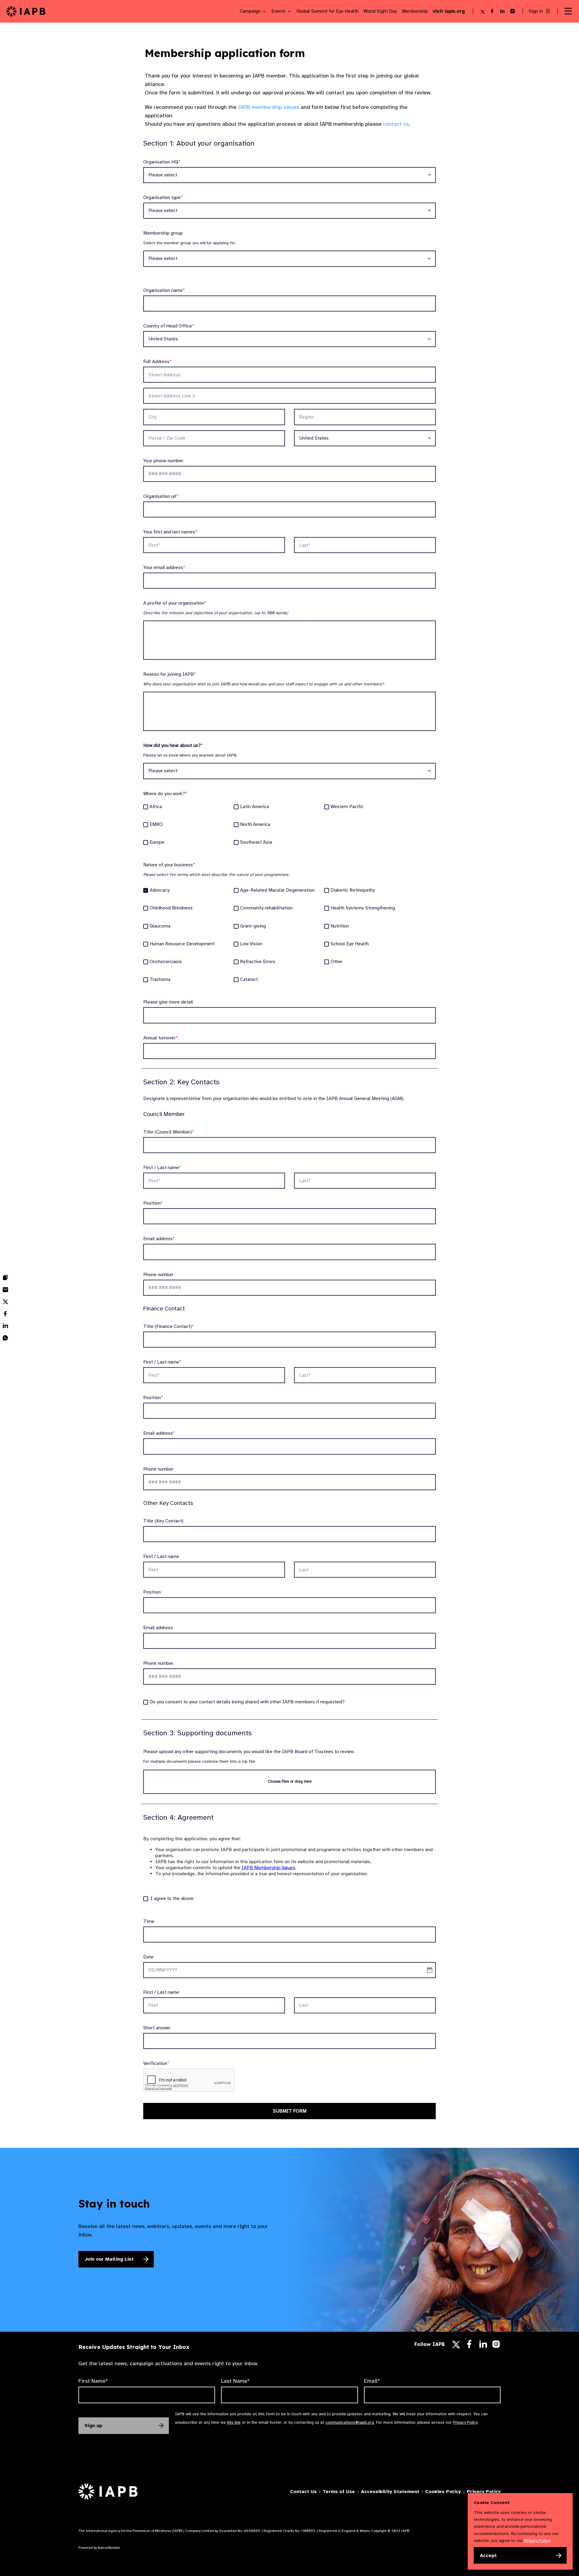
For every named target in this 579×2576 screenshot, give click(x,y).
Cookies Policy (443, 2492)
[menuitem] (5, 1278)
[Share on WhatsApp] (5, 1338)
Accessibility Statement (390, 2492)
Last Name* (235, 2381)
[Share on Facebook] (5, 1314)
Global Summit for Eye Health (327, 11)
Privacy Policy (465, 2422)
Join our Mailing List (109, 2259)
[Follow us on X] (456, 2345)
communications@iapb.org (350, 2422)
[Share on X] (5, 1302)
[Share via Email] (5, 1290)
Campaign (251, 11)
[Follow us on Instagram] (496, 2346)
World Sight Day (380, 11)
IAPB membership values (269, 107)
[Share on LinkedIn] (5, 1326)
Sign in (536, 11)
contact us (396, 124)
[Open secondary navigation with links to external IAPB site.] (568, 11)
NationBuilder (109, 2548)
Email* (372, 2381)
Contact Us (303, 2492)
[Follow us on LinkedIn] (483, 2346)
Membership (415, 11)
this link (234, 2422)
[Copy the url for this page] (5, 1278)
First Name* (93, 2381)
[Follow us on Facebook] (469, 2346)
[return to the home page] (26, 11)
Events (279, 11)
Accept (488, 2555)
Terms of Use (339, 2492)
